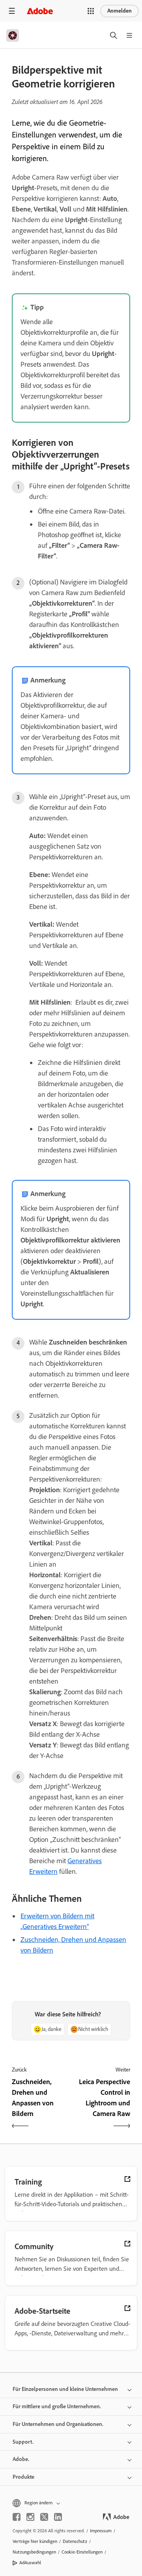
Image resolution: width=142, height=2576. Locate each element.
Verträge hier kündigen (35, 2541)
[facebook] (17, 2517)
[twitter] (44, 2517)
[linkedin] (58, 2517)
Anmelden (120, 11)
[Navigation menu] (12, 11)
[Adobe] (40, 11)
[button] (91, 11)
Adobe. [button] (21, 2459)
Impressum (101, 2531)
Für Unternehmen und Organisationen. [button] (58, 2424)
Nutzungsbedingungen (34, 2552)
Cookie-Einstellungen (82, 2552)
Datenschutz (75, 2541)
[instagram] (30, 2517)
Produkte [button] (23, 2477)
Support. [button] (23, 2442)
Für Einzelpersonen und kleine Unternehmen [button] (65, 2389)
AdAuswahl (30, 2563)
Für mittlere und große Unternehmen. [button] (57, 2406)
